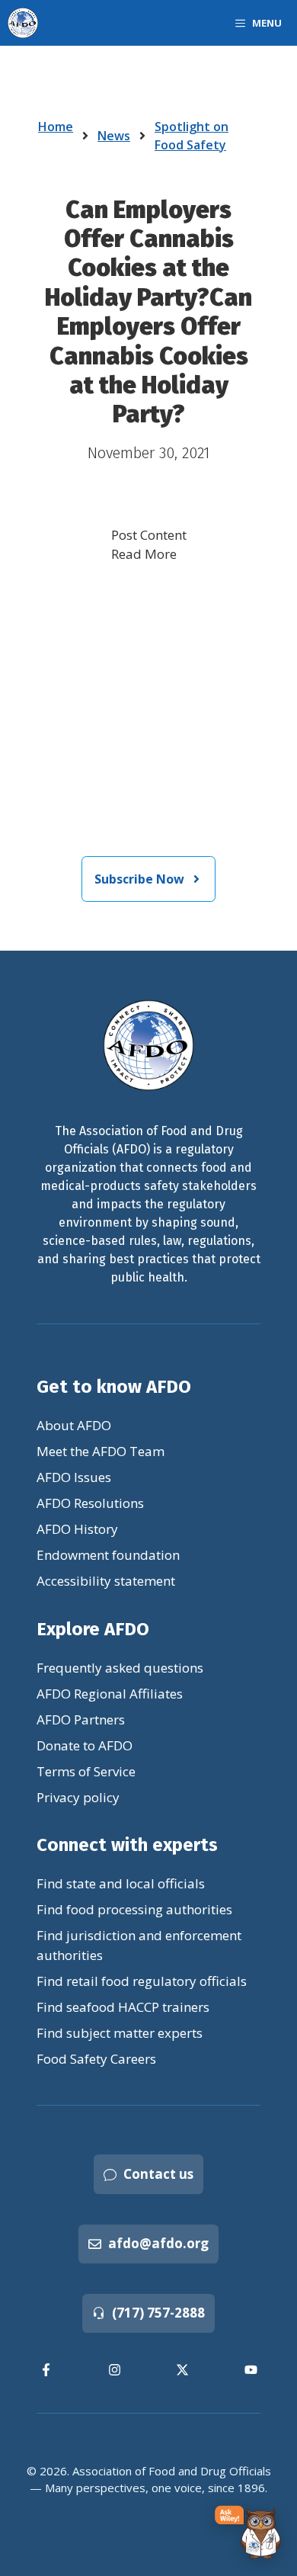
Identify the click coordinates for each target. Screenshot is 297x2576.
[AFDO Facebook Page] (46, 2370)
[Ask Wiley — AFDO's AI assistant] (248, 2533)
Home (56, 127)
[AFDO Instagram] (115, 2370)
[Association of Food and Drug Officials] (23, 23)
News (114, 136)
